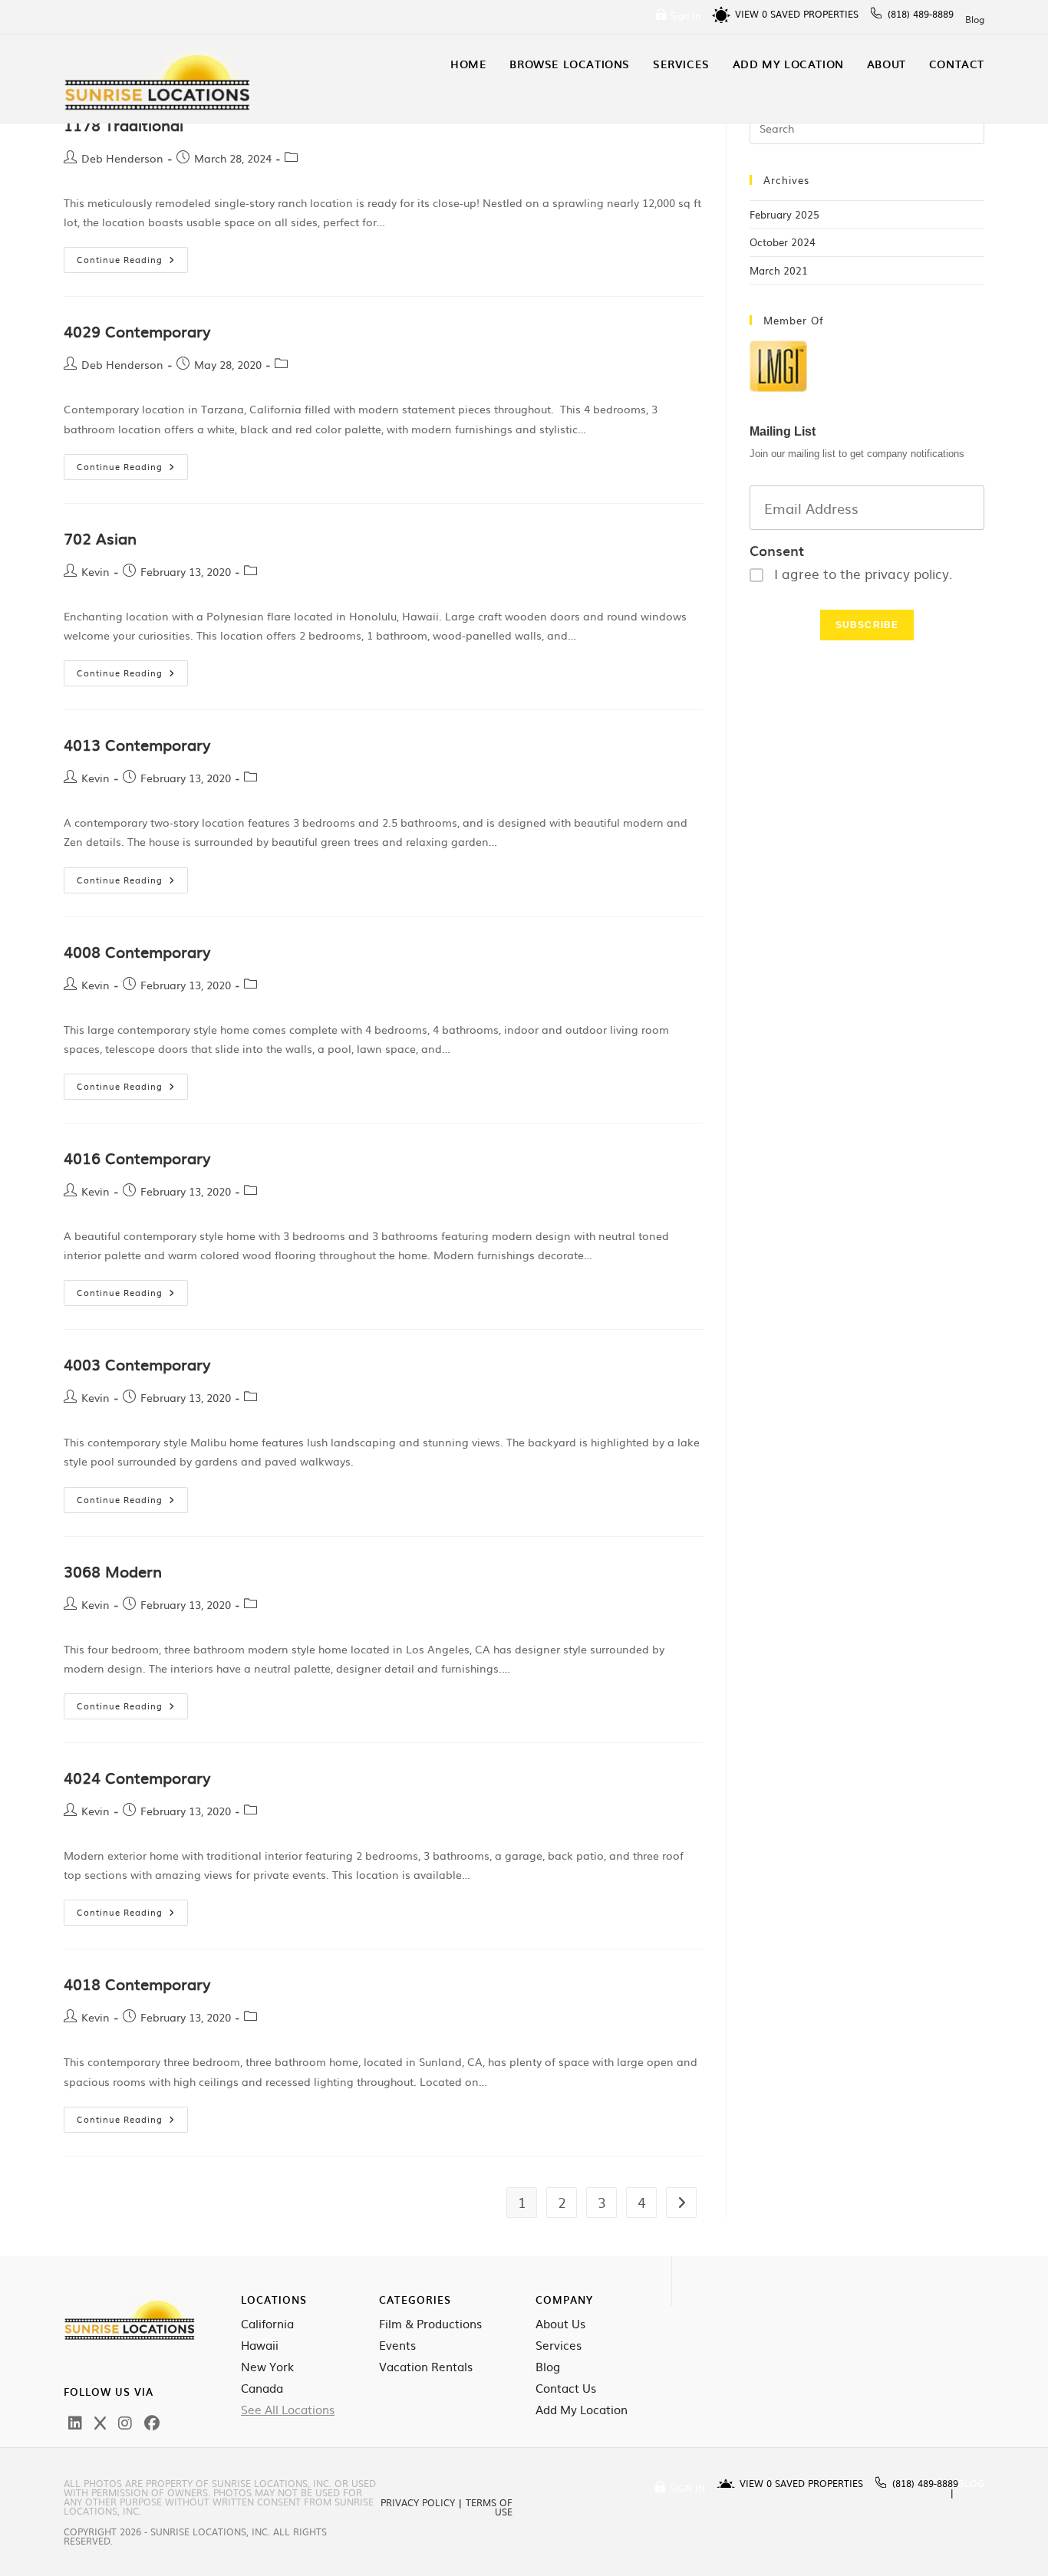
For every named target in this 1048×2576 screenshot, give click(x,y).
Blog (975, 19)
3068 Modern (113, 1571)
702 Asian (100, 538)
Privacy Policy (418, 2502)
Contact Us (566, 2388)
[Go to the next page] (681, 2203)
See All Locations (288, 2410)
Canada (262, 2388)
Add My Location (582, 2410)
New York (267, 2367)
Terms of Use (489, 2507)
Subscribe (867, 625)
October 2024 (783, 242)
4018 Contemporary (137, 1983)
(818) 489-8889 (921, 14)
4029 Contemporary (137, 331)
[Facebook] (152, 2422)
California (267, 2324)
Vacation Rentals (426, 2367)
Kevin (96, 571)
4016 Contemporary (137, 1157)
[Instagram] (125, 2422)
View (751, 14)
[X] (100, 2422)
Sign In (685, 15)
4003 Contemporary (137, 1364)
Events (397, 2345)
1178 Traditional (124, 124)
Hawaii (260, 2345)
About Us (560, 2324)
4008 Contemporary (137, 951)
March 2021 (779, 270)
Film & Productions (430, 2324)
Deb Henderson (122, 158)
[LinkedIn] (75, 2422)
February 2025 (784, 214)
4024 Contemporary (137, 1777)
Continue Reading (132, 256)
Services (559, 2345)
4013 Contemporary (137, 744)
